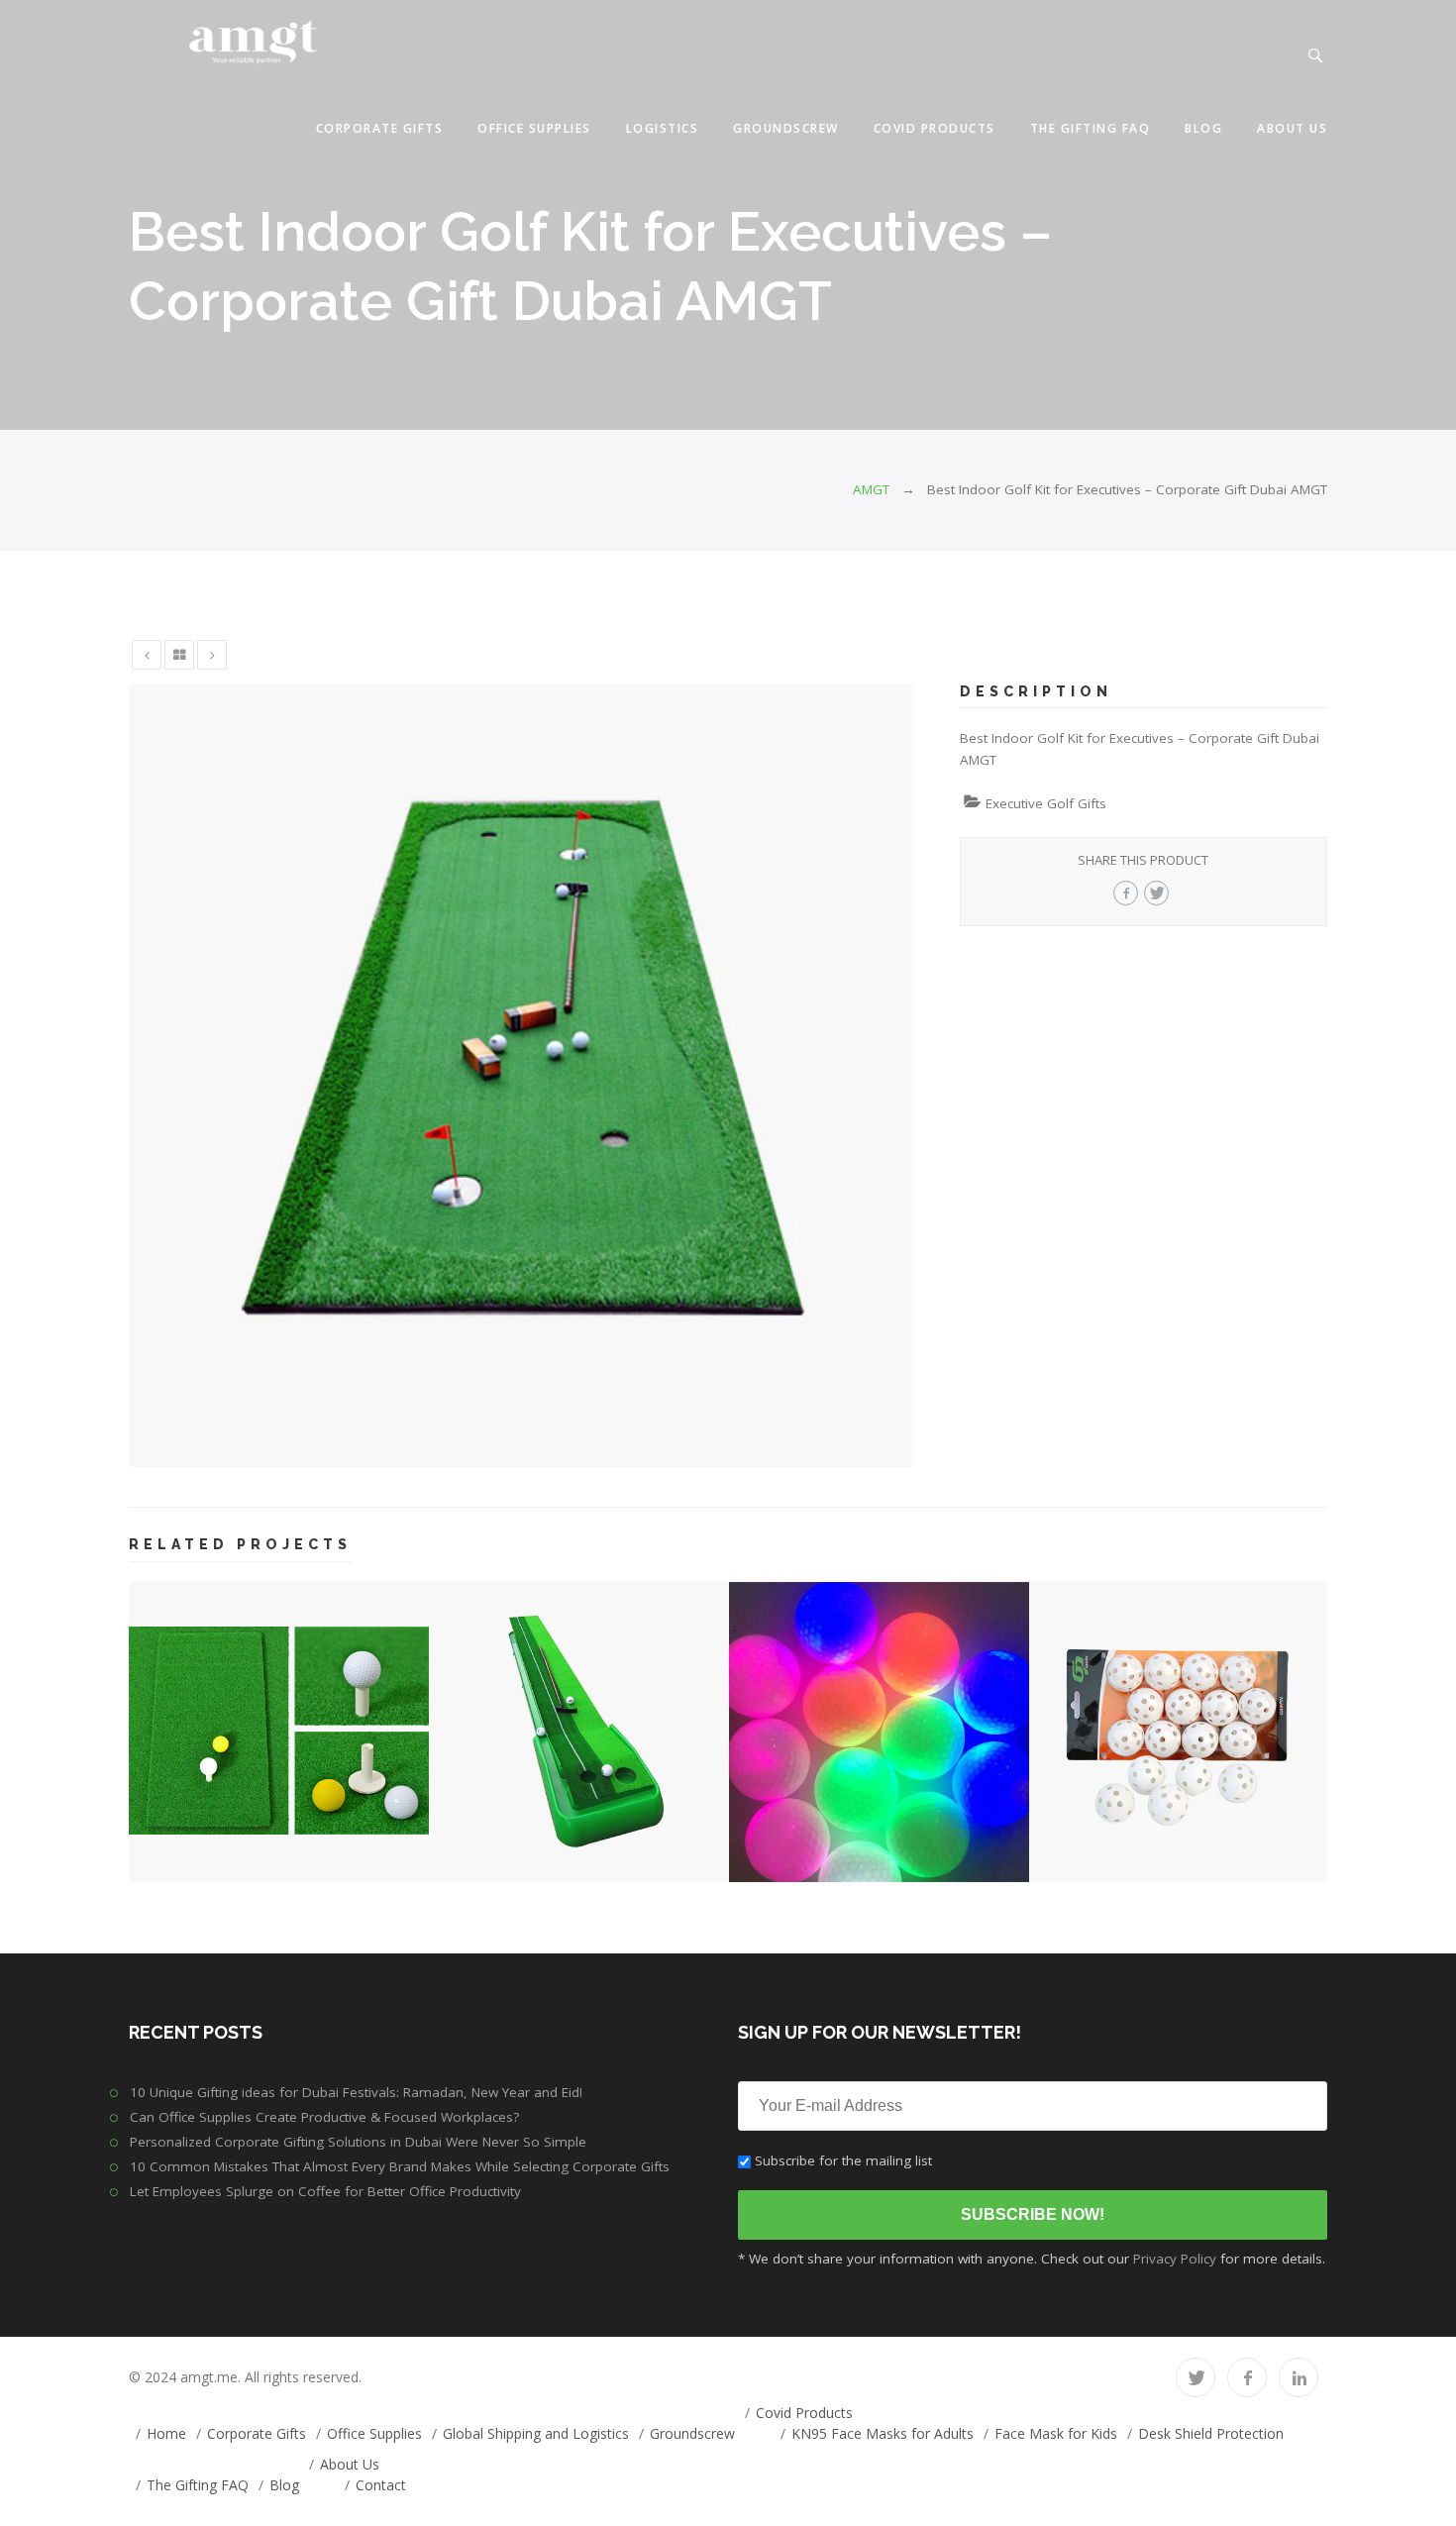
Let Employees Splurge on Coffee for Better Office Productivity (325, 2191)
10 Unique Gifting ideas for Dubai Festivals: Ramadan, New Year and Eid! (356, 2092)
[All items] (179, 655)
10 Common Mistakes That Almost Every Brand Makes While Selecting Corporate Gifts (400, 2166)
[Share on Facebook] (1126, 893)
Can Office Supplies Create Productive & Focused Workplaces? (324, 2117)
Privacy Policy (1175, 2259)
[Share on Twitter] (1156, 893)
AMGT (871, 489)
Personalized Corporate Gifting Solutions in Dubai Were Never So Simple (358, 2142)
